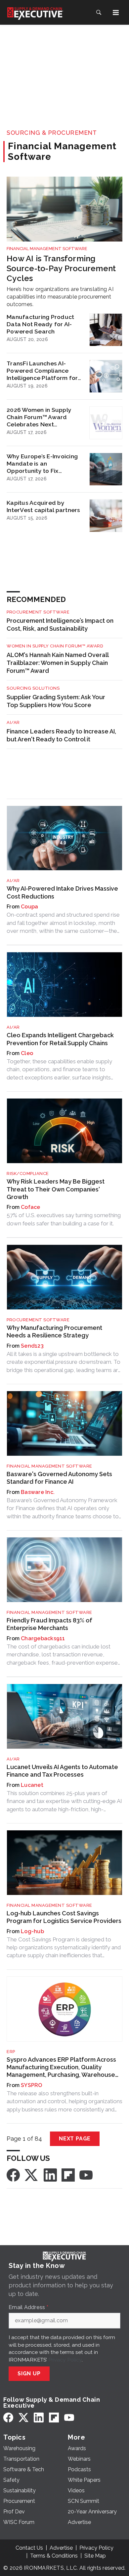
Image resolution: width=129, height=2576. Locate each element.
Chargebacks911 (43, 1638)
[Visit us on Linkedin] (50, 2175)
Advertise (61, 2548)
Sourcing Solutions (33, 688)
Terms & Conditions (54, 2556)
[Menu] (116, 13)
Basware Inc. (38, 1492)
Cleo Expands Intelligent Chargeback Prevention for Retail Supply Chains (60, 1039)
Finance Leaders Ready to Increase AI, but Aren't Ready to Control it (61, 735)
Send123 (32, 1346)
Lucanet (32, 1785)
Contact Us (29, 2548)
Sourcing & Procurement (52, 133)
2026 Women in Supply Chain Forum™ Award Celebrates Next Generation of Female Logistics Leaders (39, 417)
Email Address (28, 2307)
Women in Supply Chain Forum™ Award (55, 646)
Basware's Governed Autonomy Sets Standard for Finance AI (59, 1478)
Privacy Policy (65, 2360)
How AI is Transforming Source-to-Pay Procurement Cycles (61, 268)
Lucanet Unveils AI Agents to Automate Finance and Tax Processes (62, 1771)
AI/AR (13, 722)
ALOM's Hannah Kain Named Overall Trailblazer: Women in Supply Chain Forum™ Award (58, 663)
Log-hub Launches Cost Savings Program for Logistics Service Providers (64, 1917)
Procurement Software (38, 612)
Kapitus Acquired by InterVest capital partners (43, 506)
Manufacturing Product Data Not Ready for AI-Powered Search (40, 324)
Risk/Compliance (28, 1174)
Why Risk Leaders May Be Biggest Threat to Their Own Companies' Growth (56, 1189)
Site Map (95, 2556)
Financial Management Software (47, 249)
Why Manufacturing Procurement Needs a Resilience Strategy (54, 1331)
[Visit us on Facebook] (13, 2175)
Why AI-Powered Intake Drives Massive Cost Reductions (62, 892)
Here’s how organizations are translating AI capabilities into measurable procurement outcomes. (60, 297)
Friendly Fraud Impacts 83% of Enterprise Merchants (49, 1624)
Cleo (27, 1053)
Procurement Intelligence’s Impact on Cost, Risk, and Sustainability (60, 625)
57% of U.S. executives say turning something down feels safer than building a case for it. (64, 1219)
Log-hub (32, 1931)
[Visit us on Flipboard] (68, 2175)
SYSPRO (32, 2085)
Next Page (75, 2139)
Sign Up (29, 2374)
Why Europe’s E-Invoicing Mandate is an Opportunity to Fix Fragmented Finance (42, 464)
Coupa (29, 907)
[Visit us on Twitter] (32, 2175)
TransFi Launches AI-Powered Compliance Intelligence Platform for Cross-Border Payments (42, 371)
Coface (31, 1207)
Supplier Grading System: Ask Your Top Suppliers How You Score (56, 701)
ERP (11, 2052)
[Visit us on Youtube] (86, 2175)
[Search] (99, 13)
